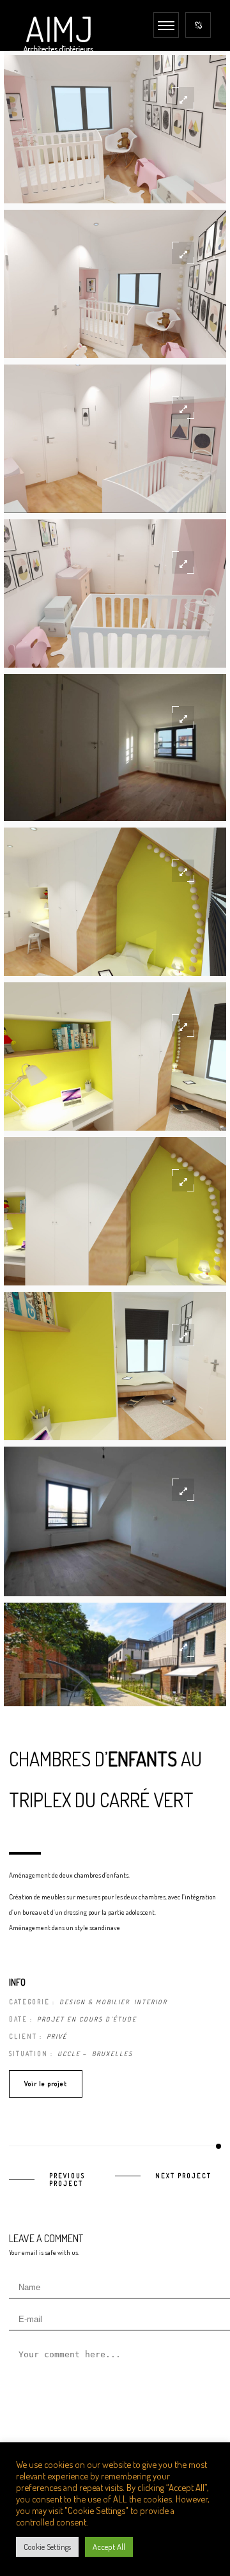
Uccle (69, 2054)
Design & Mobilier (95, 2002)
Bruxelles (112, 2054)
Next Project (183, 2176)
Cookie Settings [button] (47, 2547)
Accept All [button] (109, 2547)
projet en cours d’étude (87, 2019)
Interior (151, 2002)
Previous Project (67, 2179)
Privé (57, 2036)
